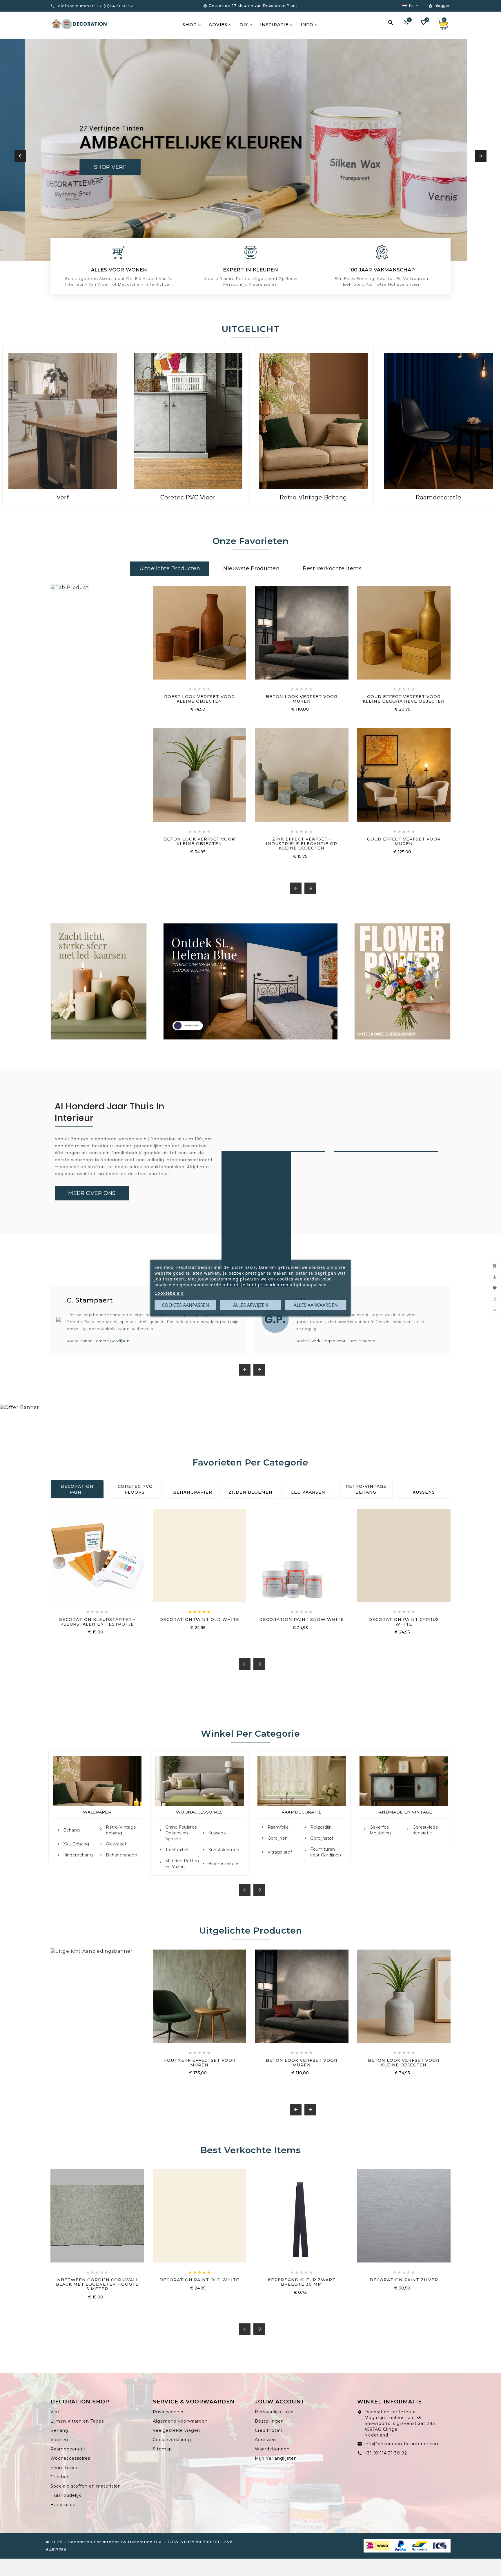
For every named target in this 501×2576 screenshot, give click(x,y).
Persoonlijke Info (274, 2412)
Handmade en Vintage (404, 1812)
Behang (72, 1830)
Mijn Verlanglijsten (276, 2458)
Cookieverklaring (172, 2440)
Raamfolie (278, 1827)
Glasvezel (116, 1844)
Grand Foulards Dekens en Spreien (181, 1833)
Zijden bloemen (251, 1492)
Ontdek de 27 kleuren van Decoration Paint (253, 6)
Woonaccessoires (199, 1812)
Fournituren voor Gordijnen (326, 1852)
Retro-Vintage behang (121, 1830)
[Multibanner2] (251, 981)
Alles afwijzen (251, 1305)
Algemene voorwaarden (180, 2421)
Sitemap (162, 2449)
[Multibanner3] (402, 981)
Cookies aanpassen (185, 1305)
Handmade (63, 2505)
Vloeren (59, 2440)
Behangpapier (193, 1492)
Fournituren (64, 2468)
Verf (55, 2412)
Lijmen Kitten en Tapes (77, 2421)
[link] (92, 1193)
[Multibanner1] (99, 981)
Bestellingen (269, 2421)
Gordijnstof (322, 1838)
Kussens (424, 1492)
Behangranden (121, 1855)
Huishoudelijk (66, 2495)
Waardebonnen (272, 2449)
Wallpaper (97, 1812)
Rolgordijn (321, 1827)
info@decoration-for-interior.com (402, 2444)
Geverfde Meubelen (380, 1830)
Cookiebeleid (169, 1293)
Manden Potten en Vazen (182, 1864)
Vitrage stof (280, 1852)
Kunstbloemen (224, 1850)
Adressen (265, 2440)
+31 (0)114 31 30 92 (386, 2453)
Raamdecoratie (302, 1812)
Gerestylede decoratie (425, 1830)
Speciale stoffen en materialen (86, 2486)
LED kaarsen (308, 1492)
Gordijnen (278, 1838)
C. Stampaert (90, 1300)
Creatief (60, 2477)
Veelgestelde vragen (176, 2430)
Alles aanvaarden (316, 1305)
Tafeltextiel (177, 1850)
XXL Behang (76, 1844)
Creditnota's (269, 2430)
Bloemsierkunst (225, 1864)
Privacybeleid (168, 2412)
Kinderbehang (78, 1855)
